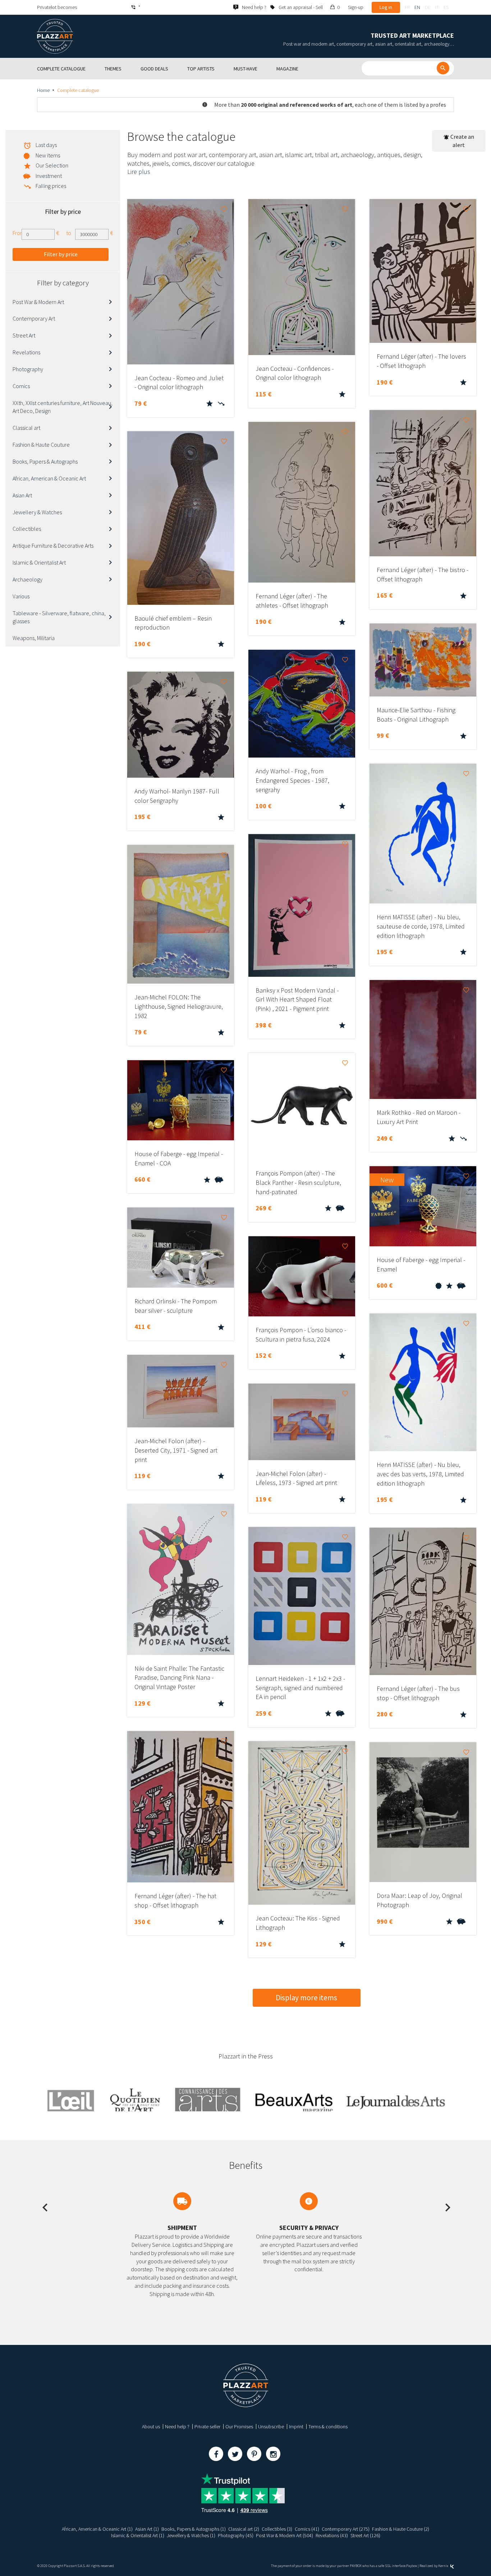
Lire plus (139, 172)
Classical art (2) (244, 2529)
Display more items (306, 1998)
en (417, 7)
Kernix (444, 2566)
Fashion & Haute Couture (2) (401, 2529)
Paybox (412, 2566)
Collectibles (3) (277, 2529)
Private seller (207, 2426)
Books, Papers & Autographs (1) (194, 2529)
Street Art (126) (365, 2535)
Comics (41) (307, 2529)
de (428, 7)
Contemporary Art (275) (346, 2529)
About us (151, 2426)
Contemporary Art (34, 318)
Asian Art (22, 495)
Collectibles (27, 529)
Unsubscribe (271, 2426)
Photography (28, 369)
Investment (49, 176)
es (446, 7)
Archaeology (27, 579)
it (437, 7)
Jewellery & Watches (37, 512)
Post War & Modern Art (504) (284, 2535)
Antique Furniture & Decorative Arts (53, 546)
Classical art (26, 428)
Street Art (24, 335)
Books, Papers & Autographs (45, 461)
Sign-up (356, 7)
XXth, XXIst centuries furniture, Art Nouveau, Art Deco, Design (63, 407)
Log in (386, 7)
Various (21, 596)
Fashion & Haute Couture (41, 445)
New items (48, 155)
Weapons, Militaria (34, 638)
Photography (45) (236, 2535)
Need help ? (177, 2426)
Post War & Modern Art (38, 302)
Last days (46, 145)
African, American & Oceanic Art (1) (97, 2529)
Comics (21, 386)
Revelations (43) (332, 2535)
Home (43, 90)
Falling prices (51, 186)
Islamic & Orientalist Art (39, 562)
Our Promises (239, 2426)
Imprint (296, 2426)
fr (407, 7)
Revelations (26, 352)
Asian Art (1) (147, 2529)
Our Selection (52, 165)
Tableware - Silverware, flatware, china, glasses (59, 617)
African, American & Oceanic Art (49, 478)
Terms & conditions (328, 2426)
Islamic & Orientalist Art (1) (138, 2535)
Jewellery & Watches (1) (191, 2535)
